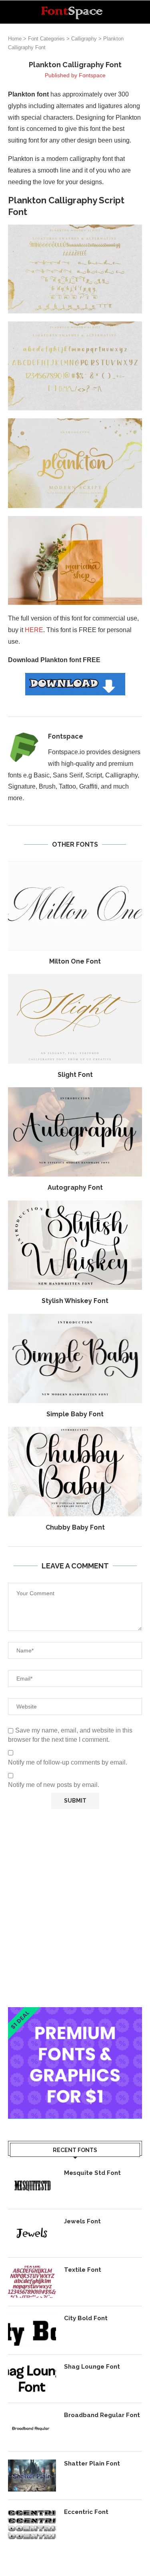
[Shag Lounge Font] (32, 2379)
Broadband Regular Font (102, 2415)
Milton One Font (75, 961)
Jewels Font (82, 2221)
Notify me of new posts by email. (54, 1785)
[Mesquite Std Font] (32, 2185)
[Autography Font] (75, 1132)
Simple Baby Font (75, 1414)
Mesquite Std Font (92, 2173)
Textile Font (83, 2270)
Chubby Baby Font (75, 1527)
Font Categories (46, 39)
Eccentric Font (86, 2512)
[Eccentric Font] (32, 2524)
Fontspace (92, 75)
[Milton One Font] (75, 906)
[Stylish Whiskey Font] (75, 1245)
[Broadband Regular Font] (32, 2427)
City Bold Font (86, 2318)
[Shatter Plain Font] (32, 2476)
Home (15, 39)
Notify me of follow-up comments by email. (68, 1762)
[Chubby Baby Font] (75, 1471)
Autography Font (75, 1188)
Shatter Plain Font (92, 2464)
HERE (34, 630)
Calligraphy (84, 39)
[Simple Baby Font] (75, 1358)
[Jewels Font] (32, 2233)
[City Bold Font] (32, 2330)
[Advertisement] (75, 1908)
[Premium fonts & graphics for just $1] (75, 2013)
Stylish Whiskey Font (75, 1301)
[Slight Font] (75, 1019)
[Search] (142, 12)
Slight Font (75, 1075)
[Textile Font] (32, 2282)
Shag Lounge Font (92, 2367)
